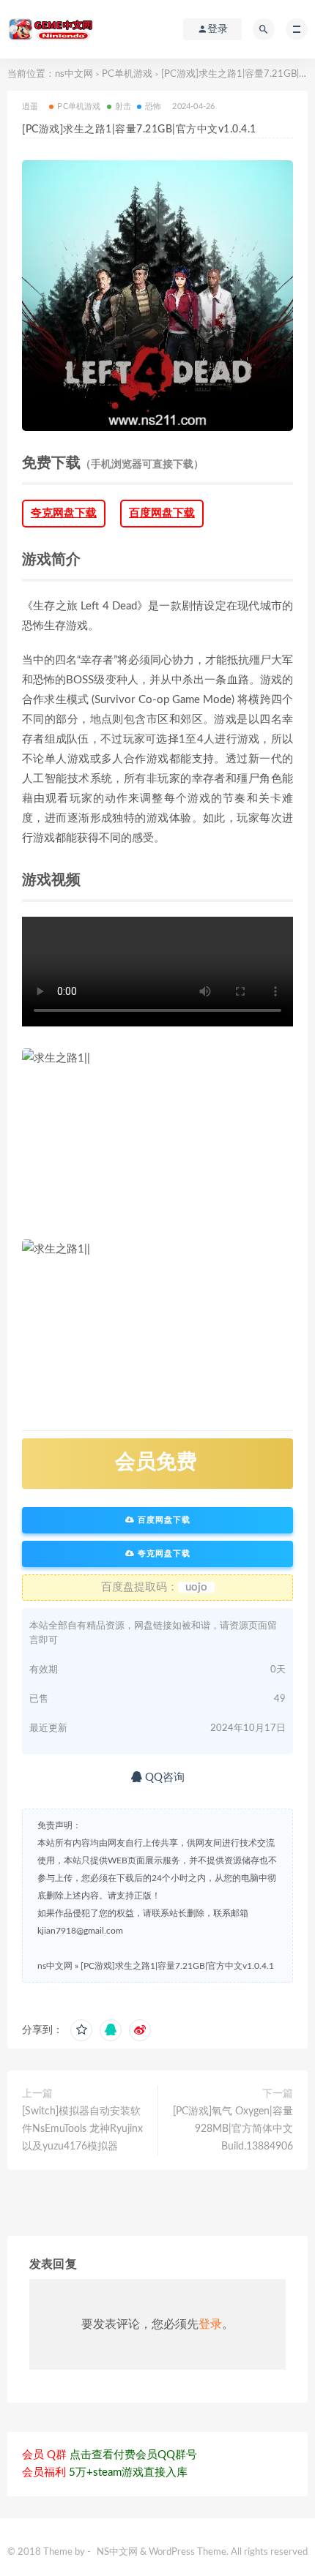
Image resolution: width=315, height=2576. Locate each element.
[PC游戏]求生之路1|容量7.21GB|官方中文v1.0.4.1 (177, 1966)
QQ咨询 (163, 1777)
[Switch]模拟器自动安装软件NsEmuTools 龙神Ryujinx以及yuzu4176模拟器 (82, 2129)
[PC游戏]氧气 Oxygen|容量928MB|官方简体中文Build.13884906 (233, 2129)
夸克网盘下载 (64, 513)
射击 (123, 106)
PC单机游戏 (127, 74)
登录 (210, 2324)
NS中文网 (117, 2552)
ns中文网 (74, 74)
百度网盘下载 (162, 513)
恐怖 (153, 106)
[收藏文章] (81, 2030)
